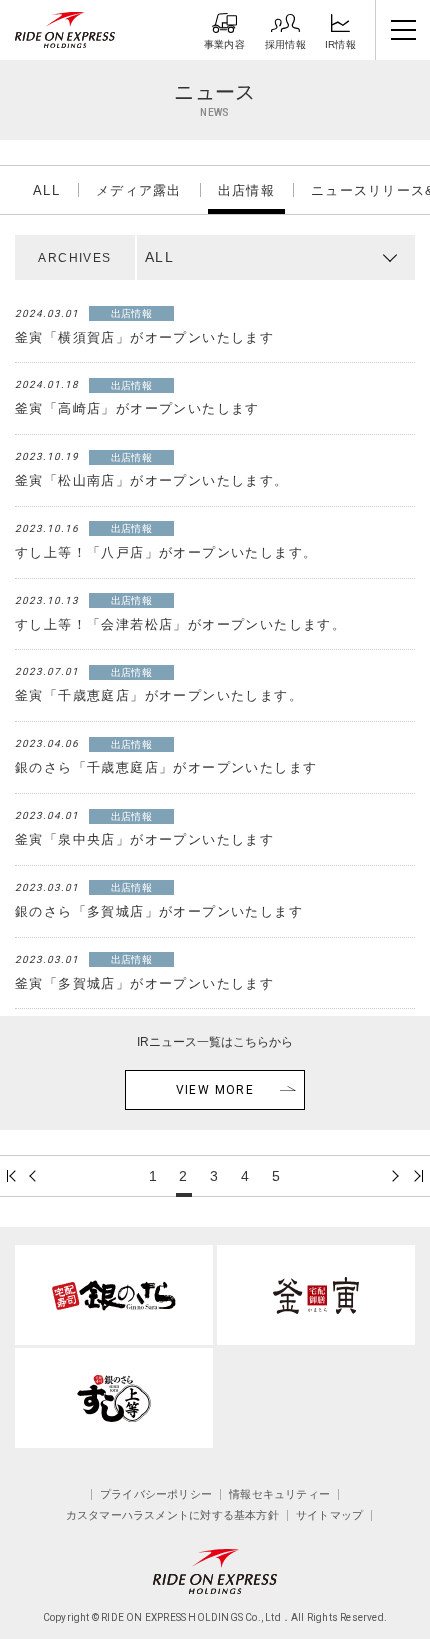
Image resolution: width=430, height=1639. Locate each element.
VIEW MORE (215, 1090)
